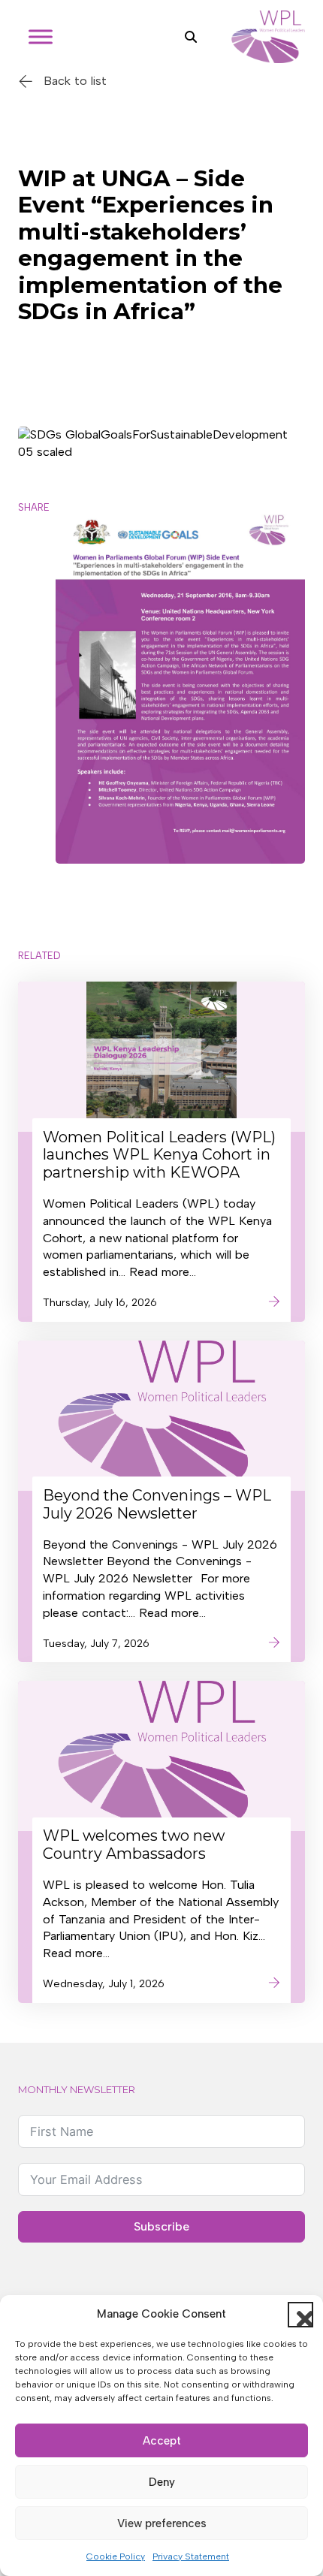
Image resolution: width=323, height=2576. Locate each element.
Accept (162, 2441)
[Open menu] (41, 37)
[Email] (36, 670)
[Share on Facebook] (36, 591)
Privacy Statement (191, 2556)
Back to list (75, 81)
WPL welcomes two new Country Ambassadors (134, 1845)
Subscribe (161, 2226)
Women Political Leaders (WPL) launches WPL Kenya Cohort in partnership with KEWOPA (159, 1155)
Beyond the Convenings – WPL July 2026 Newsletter (157, 1504)
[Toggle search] (191, 37)
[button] (300, 2315)
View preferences (162, 2523)
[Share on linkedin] (36, 630)
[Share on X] (36, 552)
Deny (162, 2482)
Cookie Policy (116, 2556)
